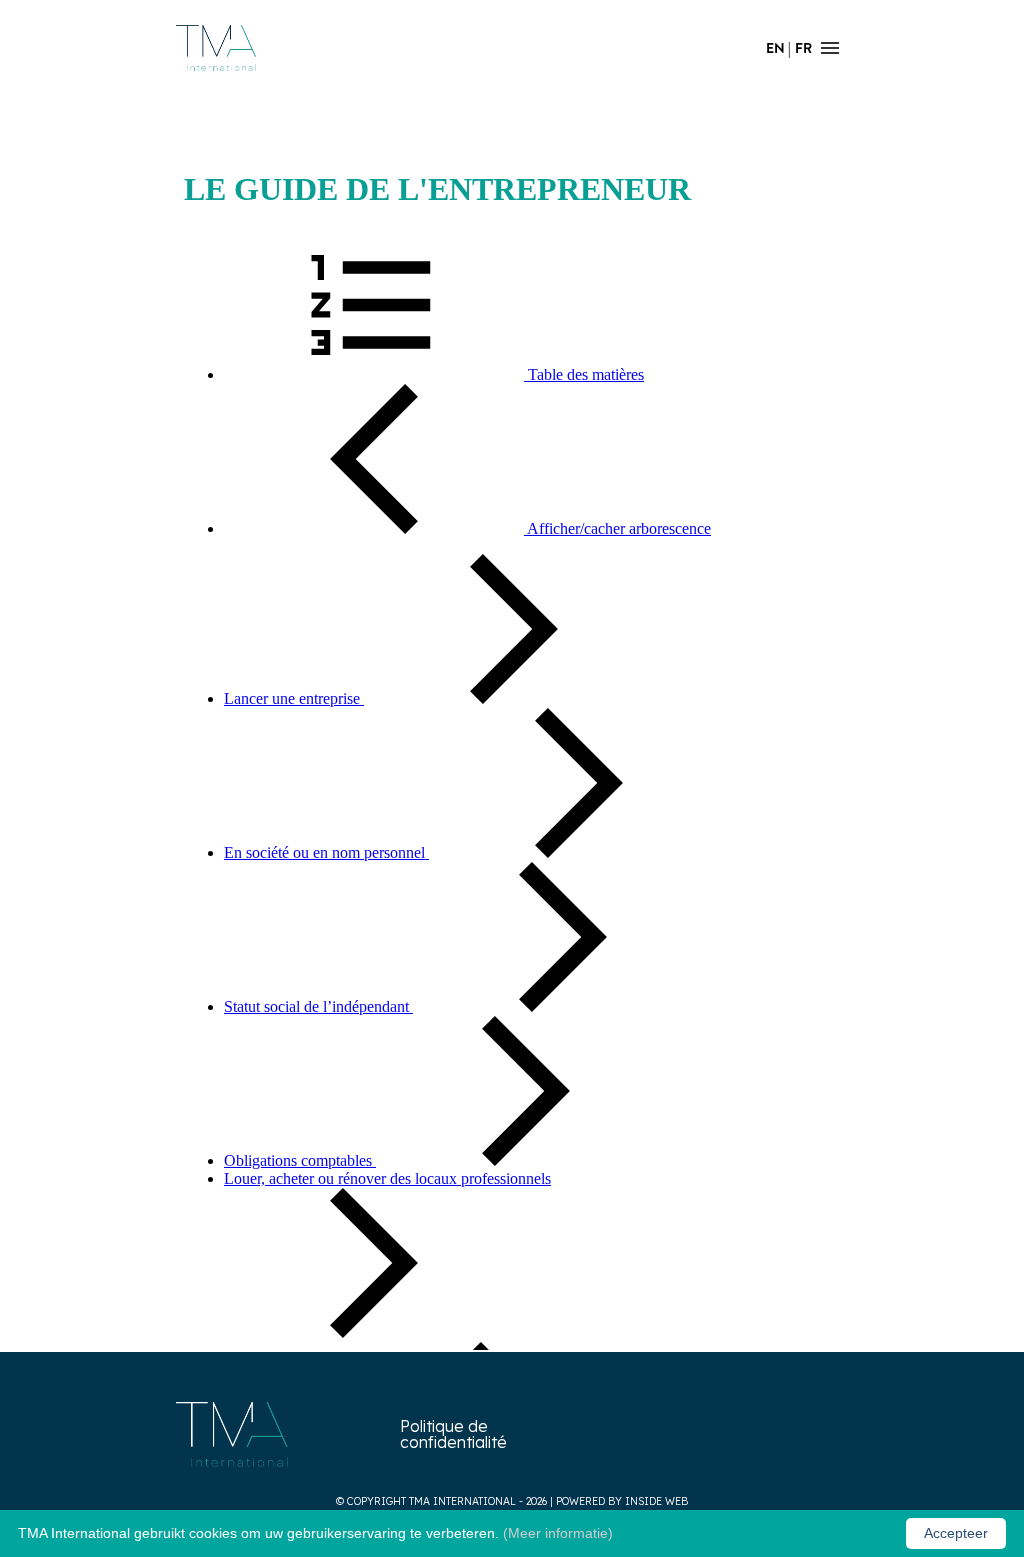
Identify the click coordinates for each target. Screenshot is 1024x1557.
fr (803, 48)
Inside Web (656, 1501)
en (775, 48)
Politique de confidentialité (453, 1434)
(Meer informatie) (558, 1533)
